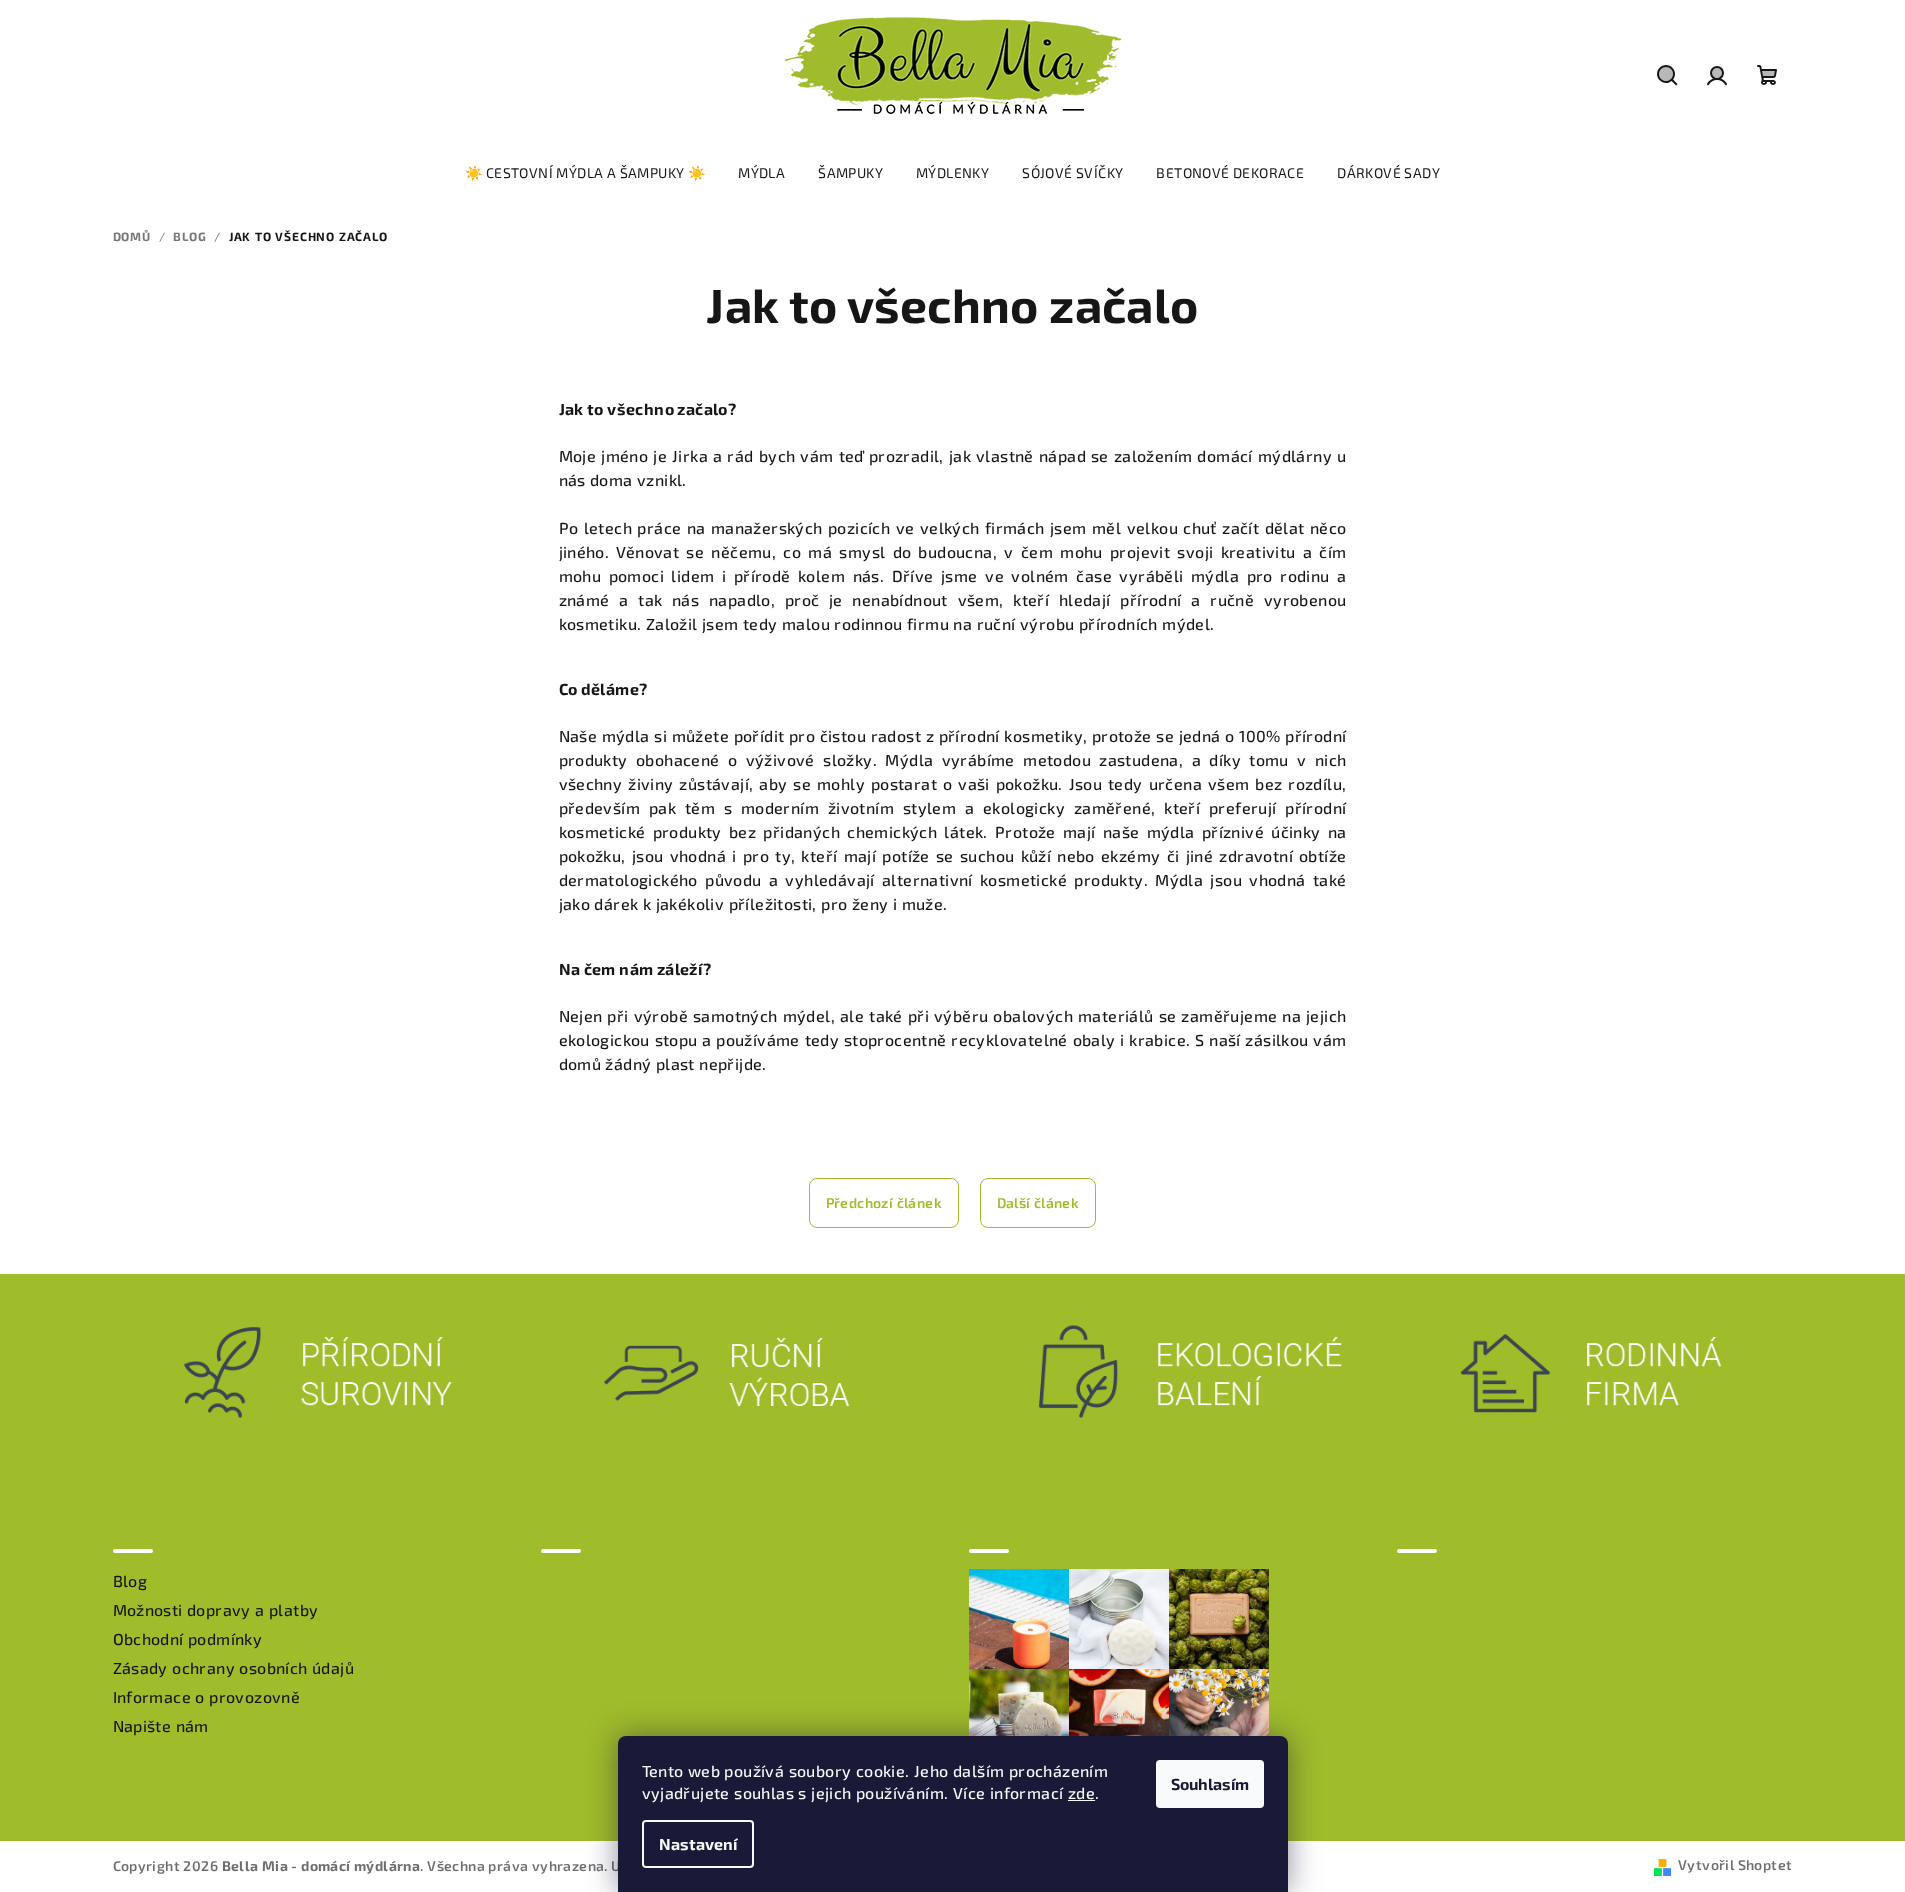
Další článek (1038, 1202)
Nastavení (698, 1843)
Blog (130, 1580)
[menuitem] (585, 173)
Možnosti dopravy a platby (216, 1609)
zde (1081, 1792)
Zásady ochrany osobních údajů (234, 1667)
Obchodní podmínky (188, 1638)
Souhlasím (1210, 1783)
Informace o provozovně (207, 1696)
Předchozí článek (884, 1202)
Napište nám (161, 1725)
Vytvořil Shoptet (1735, 1864)
